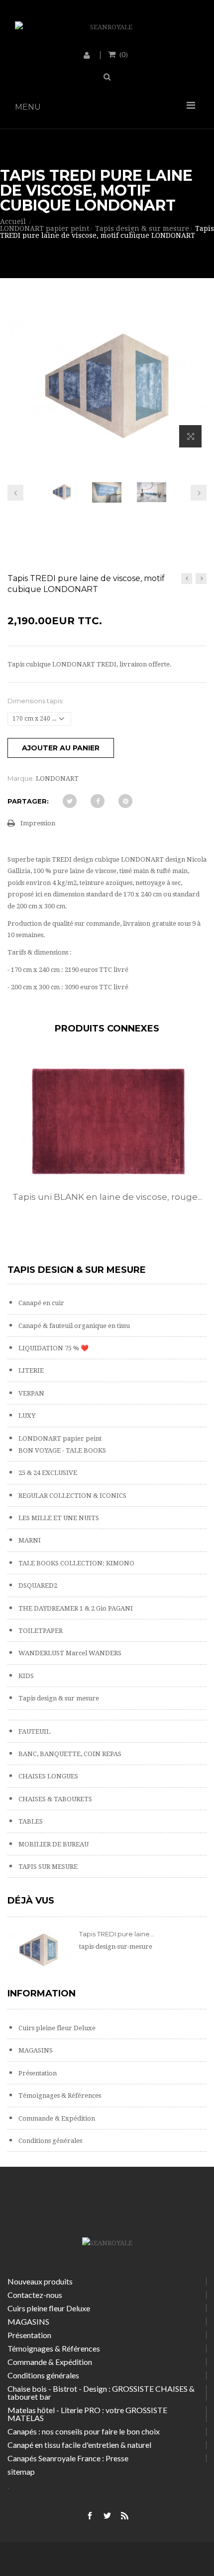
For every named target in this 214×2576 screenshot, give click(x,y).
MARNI (29, 1540)
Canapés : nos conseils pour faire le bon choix (84, 2431)
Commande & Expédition (56, 2118)
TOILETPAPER (40, 1631)
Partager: (28, 801)
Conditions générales (50, 2141)
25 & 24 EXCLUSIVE (47, 1473)
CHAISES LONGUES (48, 1776)
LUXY (26, 1416)
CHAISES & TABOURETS (54, 1799)
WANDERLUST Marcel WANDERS (69, 1653)
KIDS (25, 1676)
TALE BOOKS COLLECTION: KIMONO (76, 1563)
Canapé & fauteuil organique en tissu (73, 1326)
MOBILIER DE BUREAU (53, 1844)
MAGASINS (35, 2050)
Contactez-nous (35, 2295)
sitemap (21, 2471)
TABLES (30, 1821)
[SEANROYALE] (107, 27)
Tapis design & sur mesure (58, 1698)
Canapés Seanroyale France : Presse (68, 2458)
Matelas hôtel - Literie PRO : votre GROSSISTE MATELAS (87, 2414)
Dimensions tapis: (36, 701)
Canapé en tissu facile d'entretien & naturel (79, 2445)
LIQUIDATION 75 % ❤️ (53, 1348)
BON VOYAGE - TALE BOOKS (61, 1450)
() (124, 54)
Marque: (21, 778)
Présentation (37, 2073)
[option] (107, 1144)
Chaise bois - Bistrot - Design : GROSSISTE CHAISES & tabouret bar (101, 2392)
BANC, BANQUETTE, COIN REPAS (69, 1754)
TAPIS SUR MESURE (47, 1867)
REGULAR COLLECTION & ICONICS (72, 1496)
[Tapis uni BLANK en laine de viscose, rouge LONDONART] (107, 1122)
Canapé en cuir (41, 1303)
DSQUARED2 (37, 1585)
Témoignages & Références (59, 2096)
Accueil (13, 221)
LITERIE (30, 1370)
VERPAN (31, 1393)
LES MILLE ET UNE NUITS (58, 1518)
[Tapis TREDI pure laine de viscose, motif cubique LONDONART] (62, 492)
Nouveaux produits (40, 2281)
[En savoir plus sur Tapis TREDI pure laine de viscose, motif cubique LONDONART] (39, 1950)
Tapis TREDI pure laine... (117, 1934)
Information (42, 1993)
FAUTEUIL (34, 1731)
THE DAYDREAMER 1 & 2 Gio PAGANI (75, 1608)
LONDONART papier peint (59, 1438)
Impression (38, 823)
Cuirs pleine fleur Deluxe (56, 2028)
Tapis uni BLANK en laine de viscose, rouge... (107, 1197)
